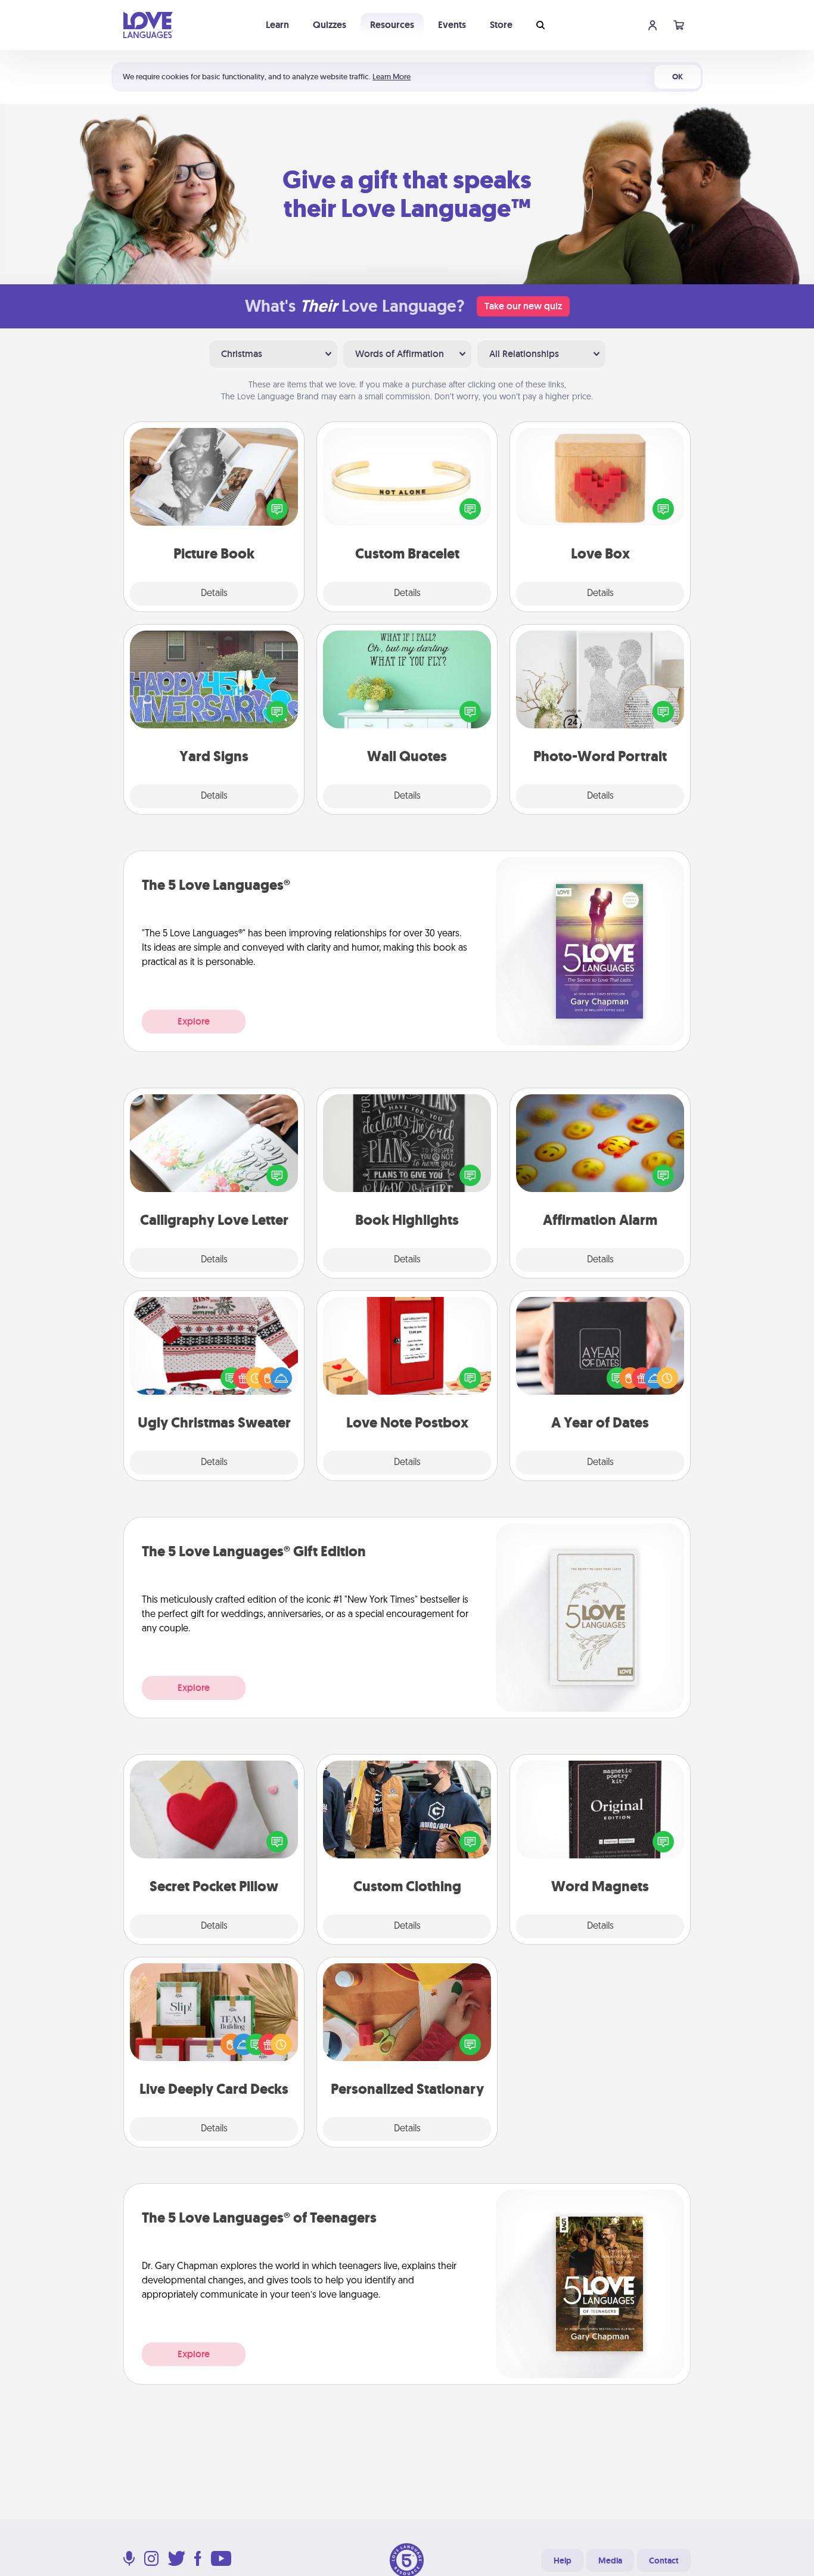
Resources (392, 25)
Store (501, 25)
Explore (194, 1021)
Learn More (392, 77)
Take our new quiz (523, 306)
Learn (277, 25)
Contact (664, 2561)
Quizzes (330, 25)
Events (452, 25)
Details (214, 594)
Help (563, 2561)
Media (610, 2561)
